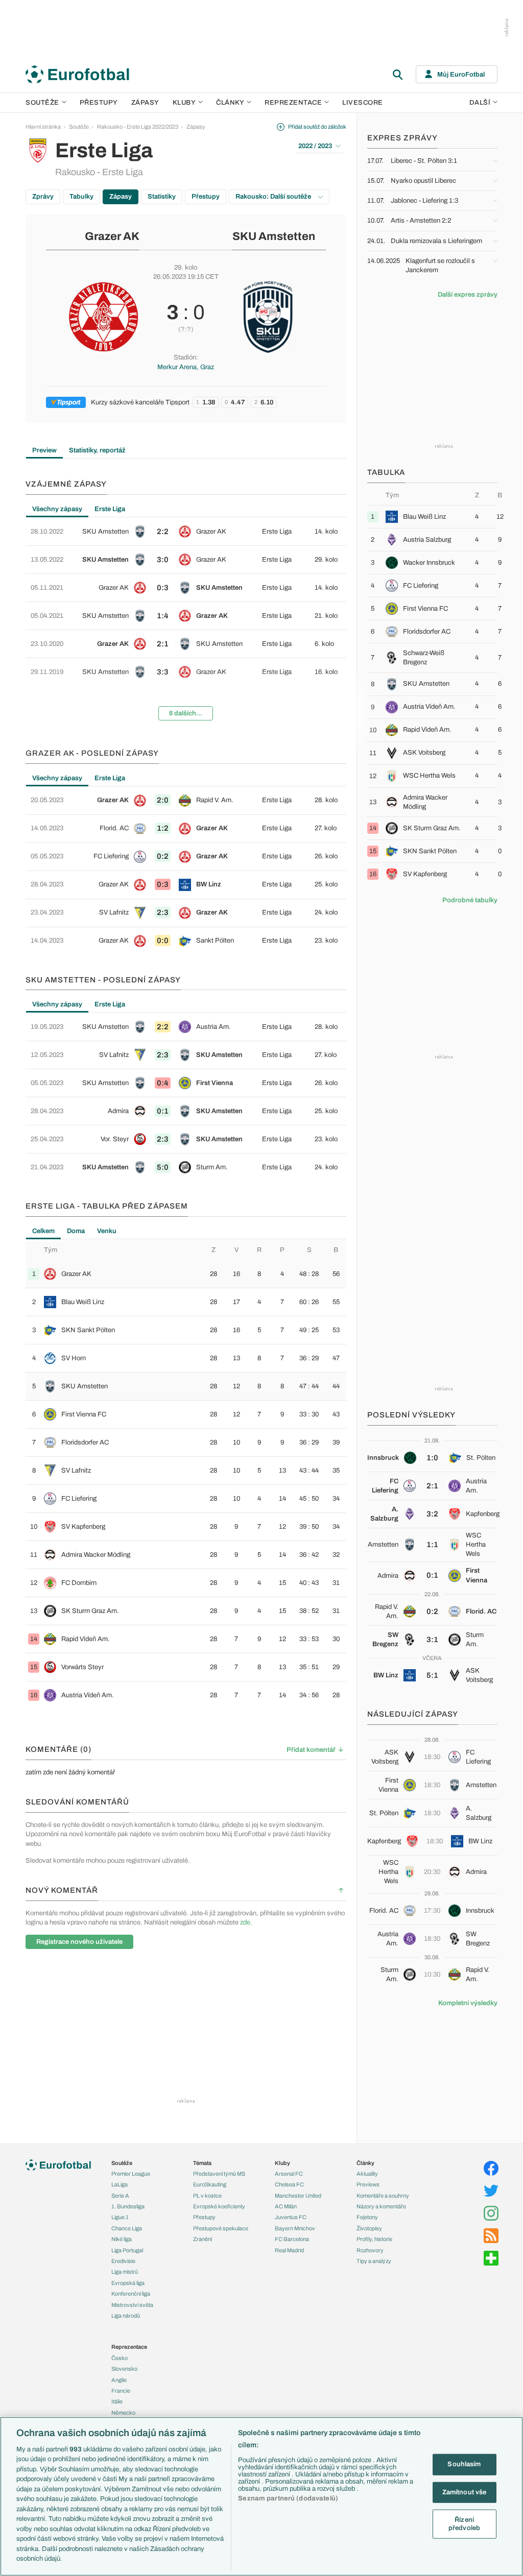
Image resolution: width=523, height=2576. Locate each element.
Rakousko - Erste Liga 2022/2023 (138, 127)
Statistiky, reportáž (97, 450)
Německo (123, 2413)
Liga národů (126, 2316)
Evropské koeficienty (219, 2206)
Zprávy (43, 197)
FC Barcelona (292, 2239)
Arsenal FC (289, 2174)
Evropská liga (128, 2283)
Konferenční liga (131, 2294)
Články (365, 2163)
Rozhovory (370, 2250)
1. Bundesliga (128, 2206)
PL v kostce (207, 2196)
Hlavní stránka (43, 127)
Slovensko (124, 2369)
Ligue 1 (120, 2217)
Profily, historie (374, 2239)
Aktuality (367, 2174)
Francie (121, 2391)
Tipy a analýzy (374, 2261)
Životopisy (369, 2228)
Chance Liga (127, 2228)
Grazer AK (112, 236)
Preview (44, 450)
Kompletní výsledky (468, 2003)
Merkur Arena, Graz (186, 367)
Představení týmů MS (219, 2174)
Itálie (117, 2401)
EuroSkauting (210, 2184)
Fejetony (367, 2217)
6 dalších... (186, 713)
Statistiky (162, 197)
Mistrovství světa (132, 2305)
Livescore (363, 103)
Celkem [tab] (43, 1231)
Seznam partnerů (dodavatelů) (288, 2498)
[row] (186, 532)
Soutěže (42, 103)
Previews (368, 2184)
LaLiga (120, 2184)
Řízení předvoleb (464, 2524)
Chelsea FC (289, 2184)
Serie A (120, 2196)
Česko (120, 2358)
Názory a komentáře (381, 2206)
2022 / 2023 (315, 146)
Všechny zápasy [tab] (57, 509)
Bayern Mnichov (295, 2228)
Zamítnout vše (465, 2492)
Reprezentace (293, 103)
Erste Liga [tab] (110, 509)
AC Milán (286, 2206)
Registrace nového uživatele (79, 1942)
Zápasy (145, 103)
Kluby (184, 103)
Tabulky (81, 197)
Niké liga (122, 2239)
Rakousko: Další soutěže (274, 197)
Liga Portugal (127, 2250)
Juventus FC (291, 2217)
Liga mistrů (125, 2272)
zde (245, 1922)
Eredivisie (123, 2261)
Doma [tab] (76, 1231)
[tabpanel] (186, 623)
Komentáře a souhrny (383, 2196)
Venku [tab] (107, 1231)
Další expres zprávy (468, 295)
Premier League (131, 2174)
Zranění (203, 2239)
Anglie (119, 2380)
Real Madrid (289, 2250)
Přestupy (99, 103)
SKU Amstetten (274, 236)
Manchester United (298, 2196)
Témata (202, 2163)
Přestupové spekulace (221, 2228)
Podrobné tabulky (470, 900)
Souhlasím (464, 2464)
